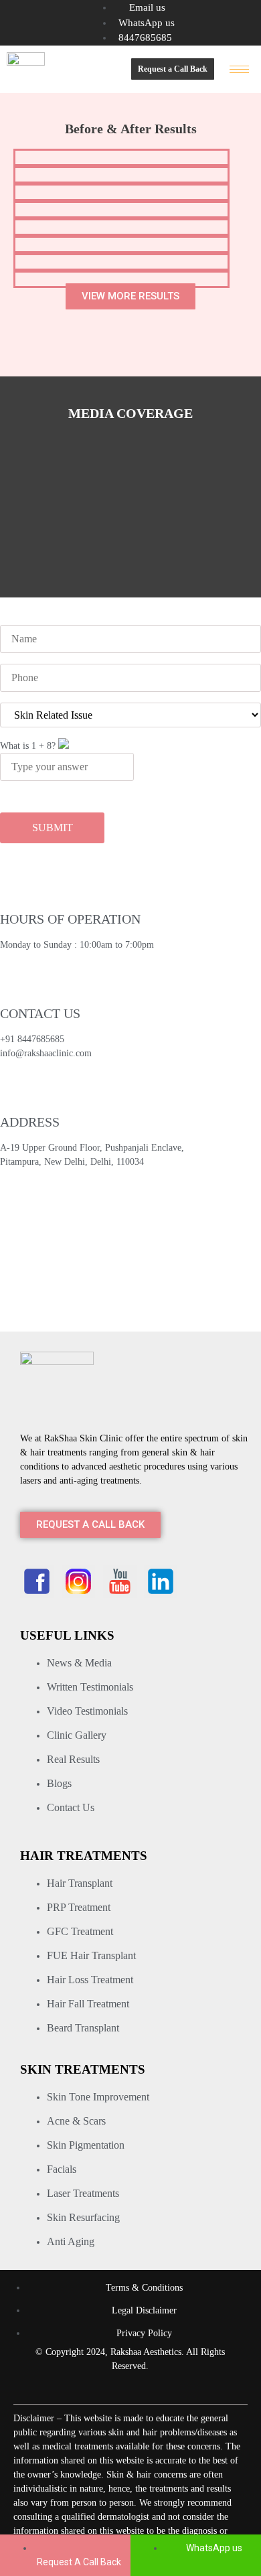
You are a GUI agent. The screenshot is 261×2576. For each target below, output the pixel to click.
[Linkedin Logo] (161, 1581)
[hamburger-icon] (239, 69)
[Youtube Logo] (120, 1581)
